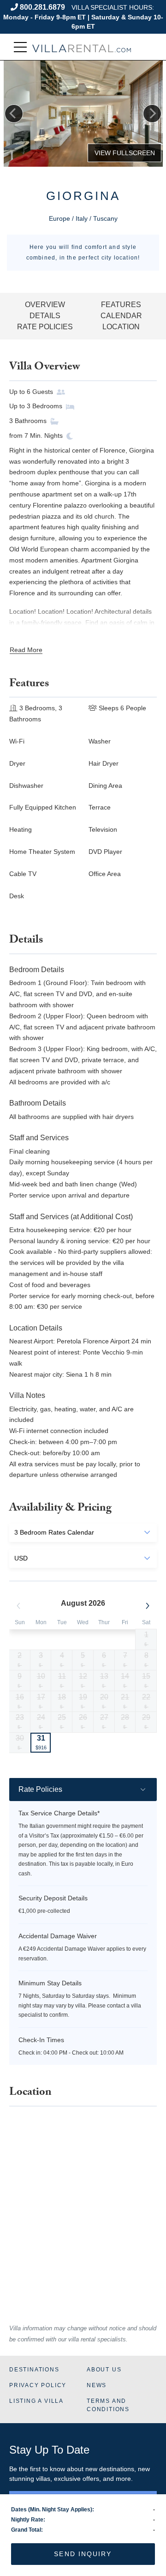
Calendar (121, 316)
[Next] (152, 114)
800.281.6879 (42, 7)
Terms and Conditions (108, 2405)
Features (121, 305)
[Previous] (14, 114)
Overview (45, 305)
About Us (104, 2370)
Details (45, 316)
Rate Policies (45, 327)
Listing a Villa (36, 2401)
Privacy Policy (38, 2385)
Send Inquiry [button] (83, 2554)
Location (121, 327)
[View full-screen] (125, 153)
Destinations (34, 2370)
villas (43, 2479)
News (97, 2385)
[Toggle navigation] (20, 47)
